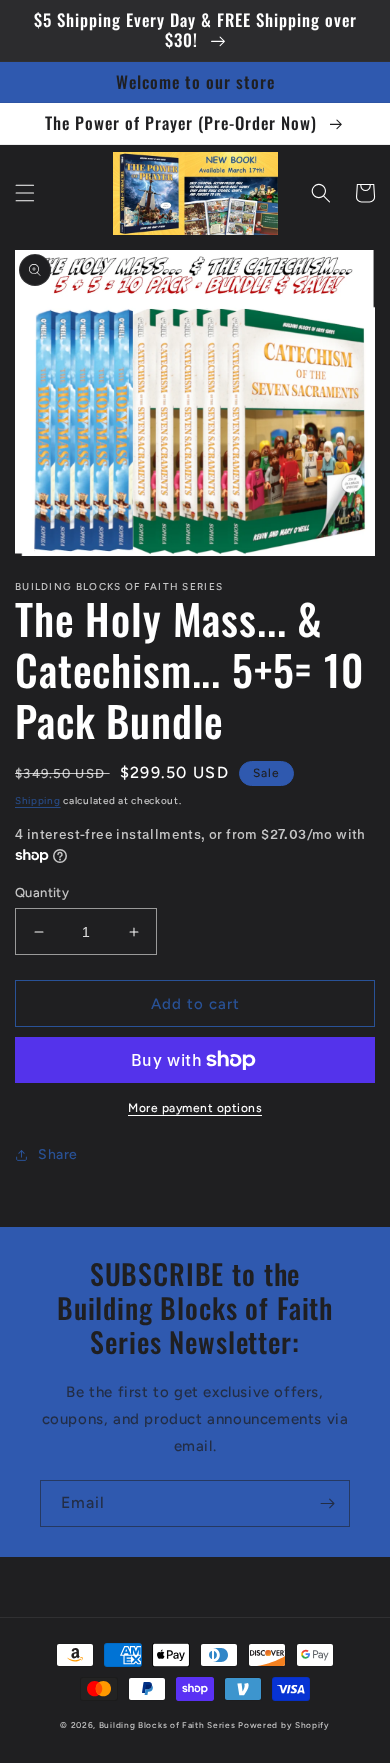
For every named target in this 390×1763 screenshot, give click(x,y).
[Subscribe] (327, 1503)
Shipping (38, 800)
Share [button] (58, 1154)
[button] (25, 193)
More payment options (195, 1108)
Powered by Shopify (284, 1725)
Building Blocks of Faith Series (167, 1725)
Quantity (42, 892)
